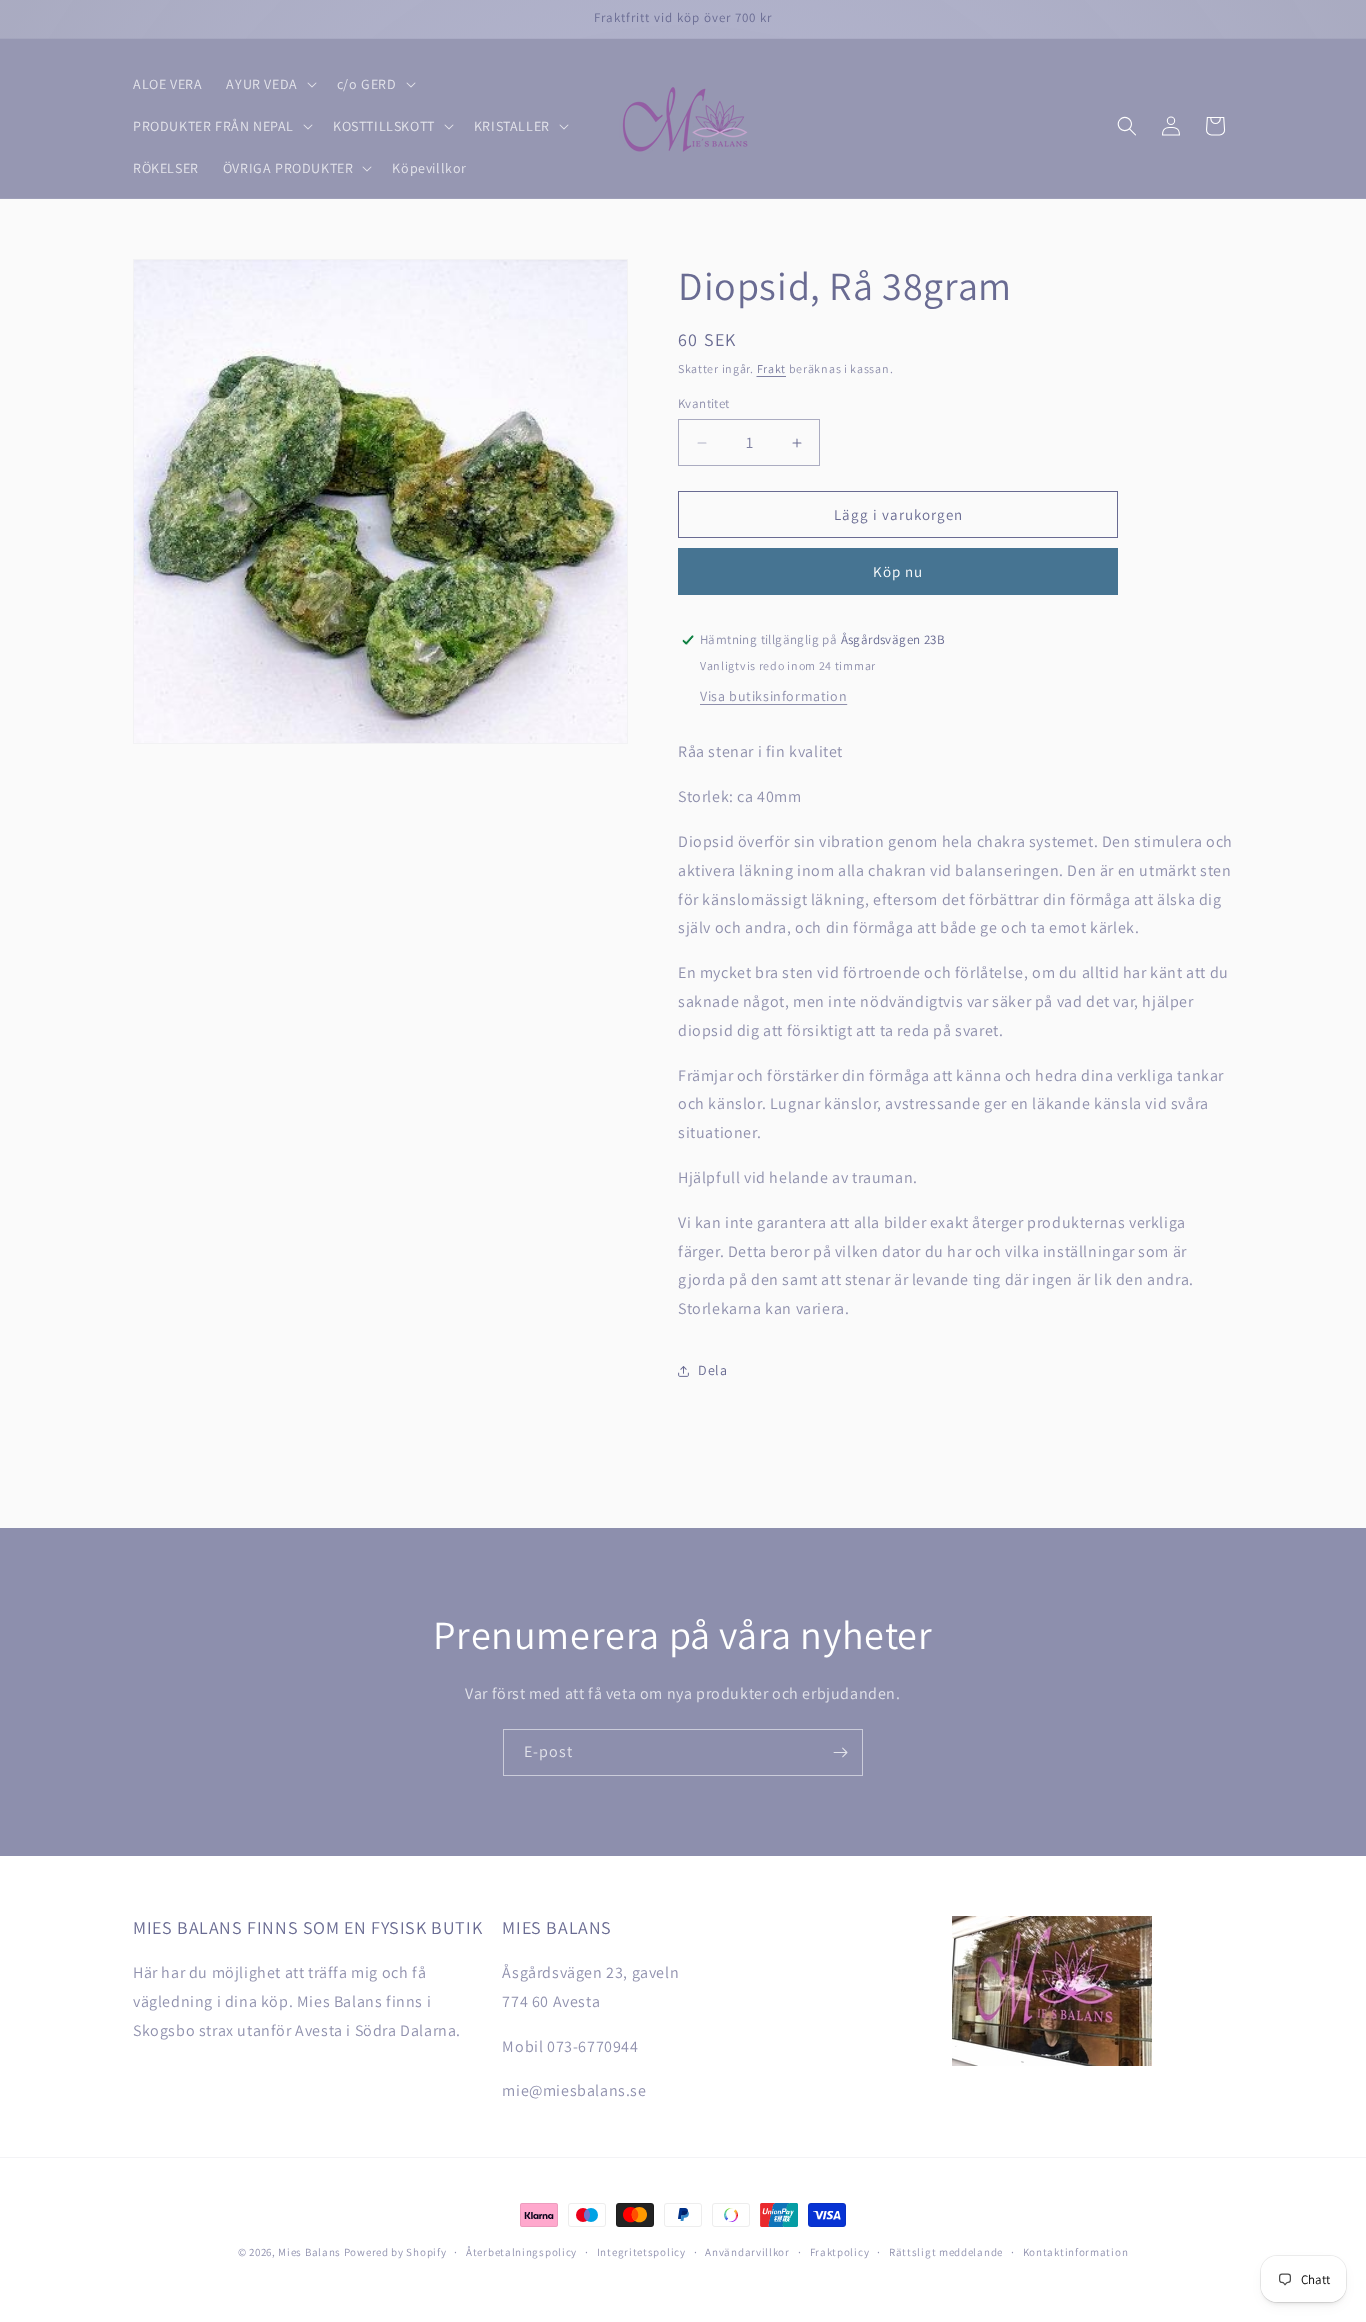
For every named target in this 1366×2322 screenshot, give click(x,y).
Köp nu (898, 571)
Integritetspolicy (641, 2251)
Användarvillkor (747, 2251)
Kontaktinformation (1076, 2251)
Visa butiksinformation (773, 696)
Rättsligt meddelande (946, 2251)
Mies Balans (309, 2252)
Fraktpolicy (840, 2251)
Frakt (772, 368)
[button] (269, 84)
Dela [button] (712, 1370)
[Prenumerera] (840, 1752)
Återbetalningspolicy (521, 2251)
